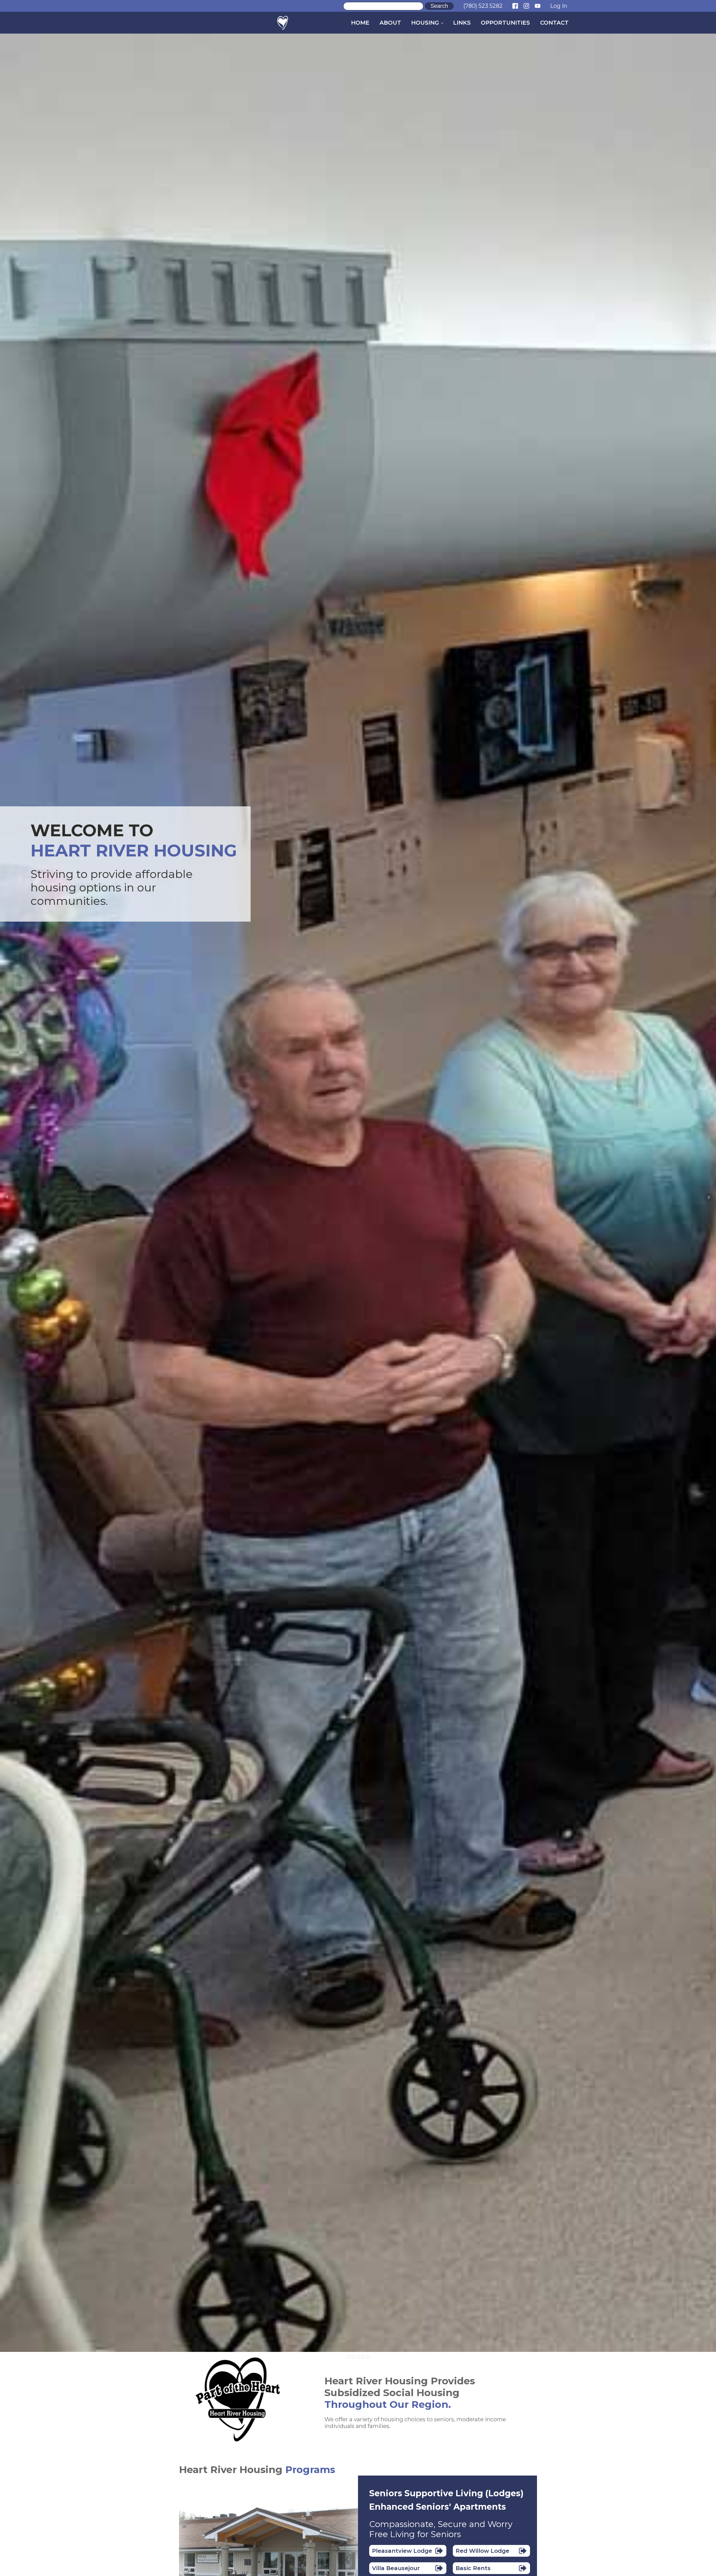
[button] (408, 2551)
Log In (559, 6)
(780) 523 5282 (483, 6)
